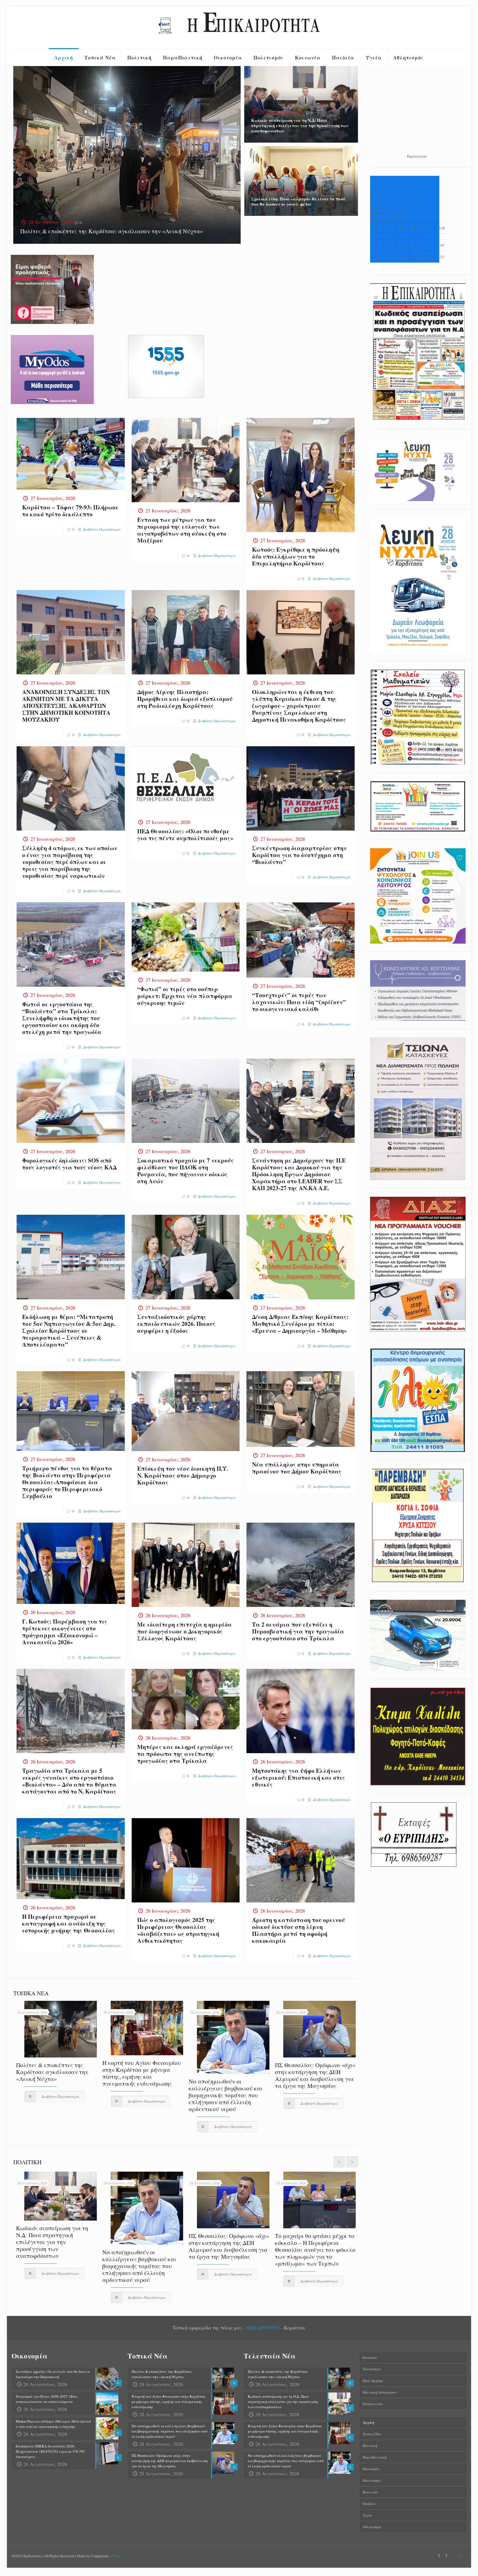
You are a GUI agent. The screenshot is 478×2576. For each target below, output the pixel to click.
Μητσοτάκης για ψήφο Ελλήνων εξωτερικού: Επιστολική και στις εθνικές (298, 1777)
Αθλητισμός (372, 2527)
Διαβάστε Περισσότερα (102, 529)
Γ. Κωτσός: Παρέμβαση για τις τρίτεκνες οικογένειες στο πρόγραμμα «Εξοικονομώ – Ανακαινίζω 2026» (65, 1632)
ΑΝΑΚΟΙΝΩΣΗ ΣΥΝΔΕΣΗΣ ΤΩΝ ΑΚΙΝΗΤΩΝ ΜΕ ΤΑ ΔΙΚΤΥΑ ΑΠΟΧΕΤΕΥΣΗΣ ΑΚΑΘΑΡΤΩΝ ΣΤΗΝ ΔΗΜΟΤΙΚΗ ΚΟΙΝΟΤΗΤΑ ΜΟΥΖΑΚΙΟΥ (66, 706)
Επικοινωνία (373, 2404)
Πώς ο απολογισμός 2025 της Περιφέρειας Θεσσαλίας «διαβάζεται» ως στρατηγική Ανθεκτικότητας (178, 1930)
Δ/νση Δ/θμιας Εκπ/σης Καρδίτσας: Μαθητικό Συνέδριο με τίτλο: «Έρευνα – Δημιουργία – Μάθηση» (300, 1324)
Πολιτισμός (372, 2480)
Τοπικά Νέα (372, 2434)
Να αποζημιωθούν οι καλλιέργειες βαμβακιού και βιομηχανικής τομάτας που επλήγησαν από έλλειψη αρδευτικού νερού (226, 2095)
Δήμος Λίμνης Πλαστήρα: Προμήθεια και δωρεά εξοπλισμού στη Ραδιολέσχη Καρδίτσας (185, 699)
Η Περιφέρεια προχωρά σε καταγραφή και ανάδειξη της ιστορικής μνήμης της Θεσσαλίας (69, 1923)
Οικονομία (371, 2469)
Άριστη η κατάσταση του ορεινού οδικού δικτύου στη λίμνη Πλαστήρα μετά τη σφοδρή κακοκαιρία (298, 1930)
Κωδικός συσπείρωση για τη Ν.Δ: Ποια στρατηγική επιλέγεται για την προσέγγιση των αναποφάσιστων (300, 125)
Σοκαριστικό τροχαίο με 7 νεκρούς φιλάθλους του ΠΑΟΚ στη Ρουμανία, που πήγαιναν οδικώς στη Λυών (185, 1171)
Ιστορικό (370, 2357)
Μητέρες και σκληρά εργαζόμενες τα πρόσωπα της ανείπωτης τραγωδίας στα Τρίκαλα (185, 1754)
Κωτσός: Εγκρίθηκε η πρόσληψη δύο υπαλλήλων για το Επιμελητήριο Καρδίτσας (296, 556)
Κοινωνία (370, 2492)
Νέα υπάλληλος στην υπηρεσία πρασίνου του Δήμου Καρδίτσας (297, 1468)
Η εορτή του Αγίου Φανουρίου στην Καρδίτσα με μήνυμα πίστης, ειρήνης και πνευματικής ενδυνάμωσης (142, 2073)
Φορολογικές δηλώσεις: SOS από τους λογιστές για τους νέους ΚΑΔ (69, 1164)
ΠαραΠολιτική (375, 2457)
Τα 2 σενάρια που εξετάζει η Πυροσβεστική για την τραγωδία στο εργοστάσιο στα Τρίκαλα (298, 1631)
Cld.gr (116, 2556)
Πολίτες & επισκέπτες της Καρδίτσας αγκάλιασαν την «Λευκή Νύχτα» (112, 231)
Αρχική (368, 2422)
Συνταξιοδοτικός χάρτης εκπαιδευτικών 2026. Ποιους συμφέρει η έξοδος (176, 1324)
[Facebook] (439, 2556)
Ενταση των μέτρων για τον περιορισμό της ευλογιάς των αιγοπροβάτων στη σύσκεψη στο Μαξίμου (182, 530)
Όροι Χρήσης (373, 2381)
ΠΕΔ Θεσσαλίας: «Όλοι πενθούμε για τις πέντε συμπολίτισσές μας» (185, 835)
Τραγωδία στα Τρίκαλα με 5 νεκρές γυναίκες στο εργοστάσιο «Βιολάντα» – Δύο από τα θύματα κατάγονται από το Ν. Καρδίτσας (69, 1781)
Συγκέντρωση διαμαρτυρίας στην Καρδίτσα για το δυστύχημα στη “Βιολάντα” (299, 855)
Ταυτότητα (372, 2369)
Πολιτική (370, 2446)
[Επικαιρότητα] (239, 28)
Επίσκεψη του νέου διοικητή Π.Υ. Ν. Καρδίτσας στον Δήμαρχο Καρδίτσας (183, 1475)
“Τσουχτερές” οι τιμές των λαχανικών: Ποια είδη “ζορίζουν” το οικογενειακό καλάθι (299, 1002)
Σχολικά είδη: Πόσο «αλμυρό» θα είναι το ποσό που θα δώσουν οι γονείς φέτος (298, 201)
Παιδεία (369, 2504)
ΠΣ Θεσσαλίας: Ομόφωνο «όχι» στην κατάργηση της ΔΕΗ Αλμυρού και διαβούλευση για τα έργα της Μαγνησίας (315, 2075)
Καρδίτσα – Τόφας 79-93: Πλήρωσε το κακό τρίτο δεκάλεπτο (70, 511)
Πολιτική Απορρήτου (380, 2392)
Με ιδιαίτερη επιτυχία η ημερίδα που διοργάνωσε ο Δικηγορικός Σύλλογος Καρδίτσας (185, 1631)
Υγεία (367, 2515)
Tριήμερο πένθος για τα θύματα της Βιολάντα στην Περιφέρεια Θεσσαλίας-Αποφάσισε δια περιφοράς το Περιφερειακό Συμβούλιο (67, 1482)
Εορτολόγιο (417, 156)
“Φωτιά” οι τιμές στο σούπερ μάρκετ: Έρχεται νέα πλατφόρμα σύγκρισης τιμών (185, 996)
